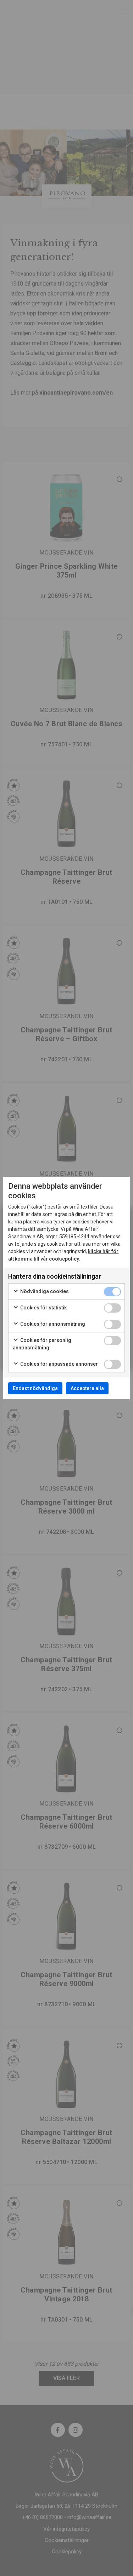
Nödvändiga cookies (44, 1291)
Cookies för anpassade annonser (59, 1364)
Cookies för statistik (43, 1308)
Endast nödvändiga (35, 1388)
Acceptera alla (87, 1388)
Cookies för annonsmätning (52, 1324)
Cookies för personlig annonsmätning (42, 1344)
